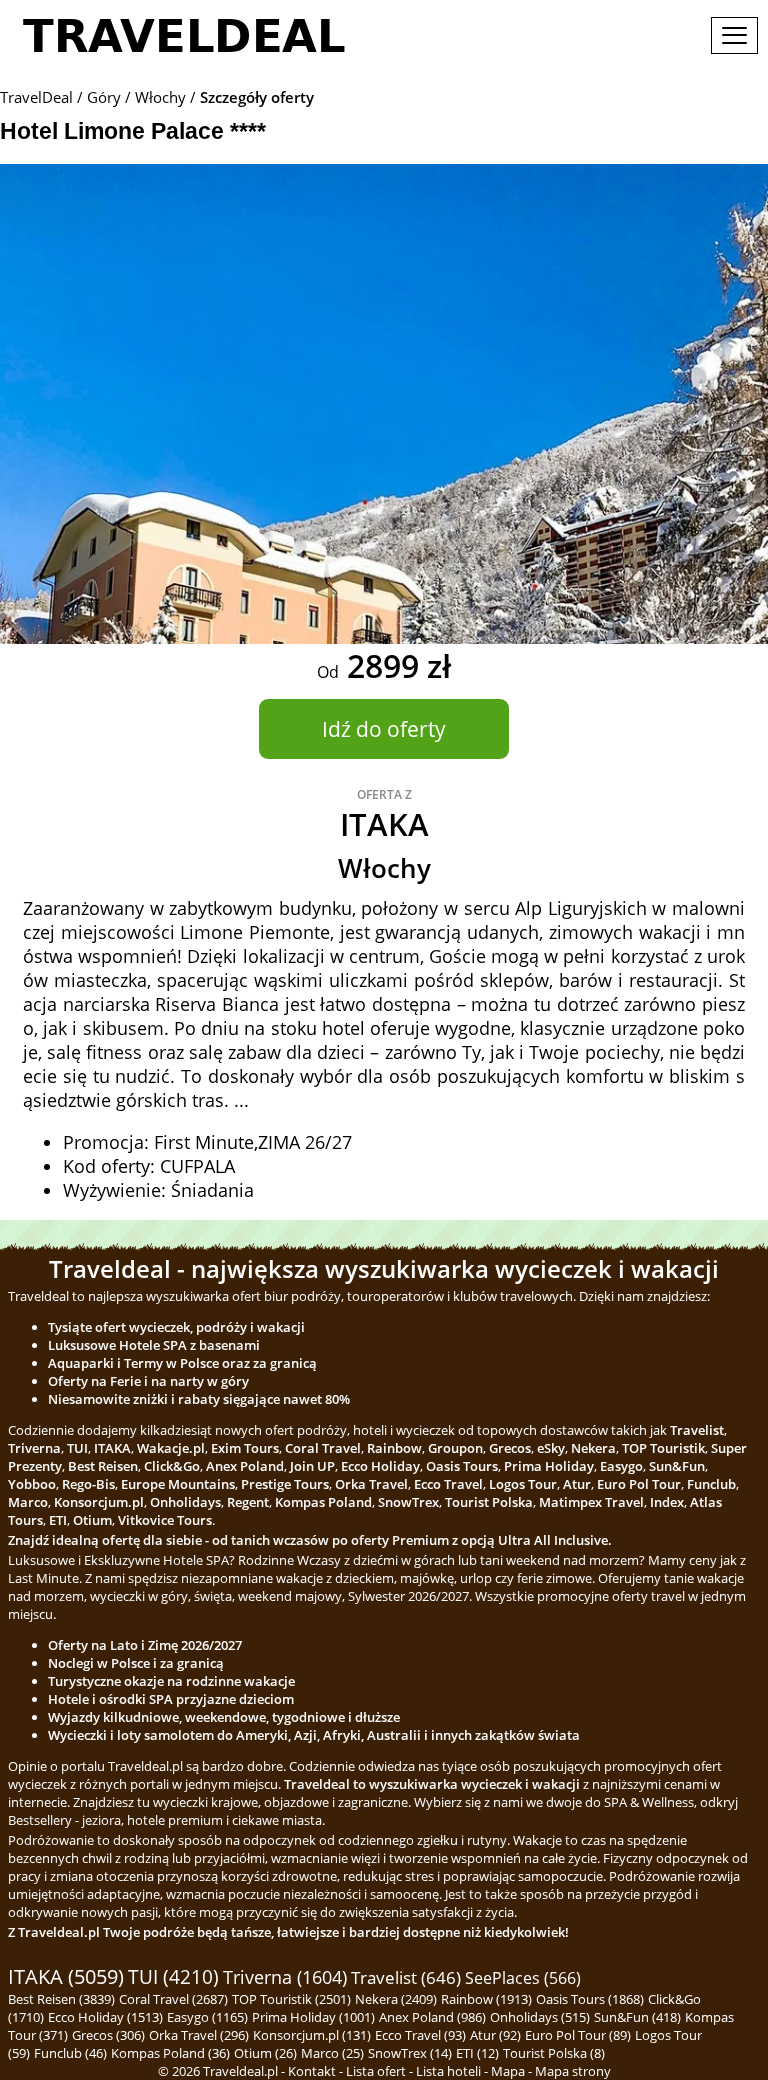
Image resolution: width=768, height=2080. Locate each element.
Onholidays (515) (540, 2017)
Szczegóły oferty (257, 97)
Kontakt (312, 2071)
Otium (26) (265, 2053)
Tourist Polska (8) (554, 2053)
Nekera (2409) (396, 1999)
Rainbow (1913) (486, 1999)
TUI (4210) (173, 1977)
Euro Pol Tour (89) (578, 2035)
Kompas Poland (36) (170, 2053)
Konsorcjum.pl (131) (312, 2035)
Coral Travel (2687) (173, 1999)
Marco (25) (332, 2053)
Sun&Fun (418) (637, 2017)
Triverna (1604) (285, 1977)
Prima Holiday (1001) (313, 2017)
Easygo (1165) (207, 2017)
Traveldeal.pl (240, 2071)
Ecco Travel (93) (420, 2035)
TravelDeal (36, 97)
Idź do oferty (384, 729)
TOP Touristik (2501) (291, 1999)
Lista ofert (376, 2071)
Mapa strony (573, 2071)
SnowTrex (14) (410, 2053)
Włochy (160, 97)
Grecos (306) (108, 2035)
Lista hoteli (448, 2071)
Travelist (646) (406, 1977)
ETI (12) (477, 2053)
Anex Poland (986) (432, 2017)
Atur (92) (495, 2035)
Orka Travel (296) (199, 2035)
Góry (104, 97)
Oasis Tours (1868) (590, 1999)
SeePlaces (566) (523, 1978)
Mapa (508, 2071)
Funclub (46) (70, 2053)
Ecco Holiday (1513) (105, 2017)
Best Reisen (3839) (61, 1999)
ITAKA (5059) (66, 1976)
